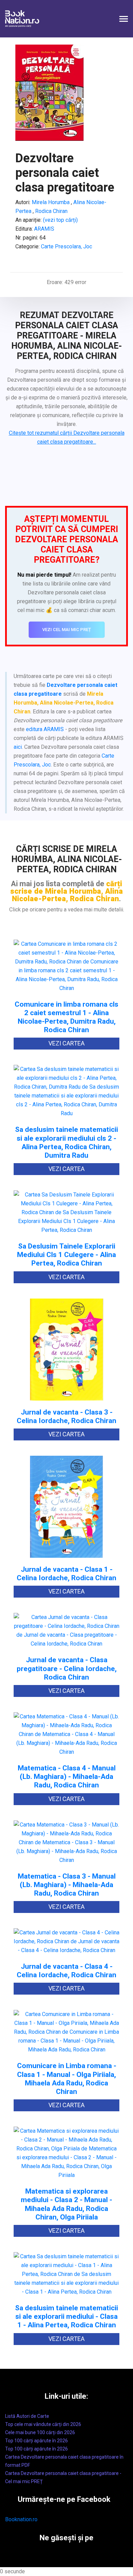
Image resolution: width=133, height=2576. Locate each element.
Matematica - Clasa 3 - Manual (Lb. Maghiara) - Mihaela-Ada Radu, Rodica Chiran (67, 1885)
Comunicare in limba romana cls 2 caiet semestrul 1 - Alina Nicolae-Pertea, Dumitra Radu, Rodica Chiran (66, 1017)
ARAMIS (44, 229)
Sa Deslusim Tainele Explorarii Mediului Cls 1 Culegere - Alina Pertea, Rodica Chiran (66, 1255)
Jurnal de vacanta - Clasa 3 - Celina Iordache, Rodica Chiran (66, 1417)
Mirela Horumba (51, 202)
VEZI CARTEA (66, 1043)
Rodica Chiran (51, 211)
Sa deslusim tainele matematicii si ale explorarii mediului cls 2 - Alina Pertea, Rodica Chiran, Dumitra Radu (66, 1143)
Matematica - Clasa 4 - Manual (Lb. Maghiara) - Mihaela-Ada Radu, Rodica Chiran (67, 1777)
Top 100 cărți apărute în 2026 (36, 2441)
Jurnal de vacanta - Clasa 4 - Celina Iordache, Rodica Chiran (66, 1971)
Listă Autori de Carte (27, 2416)
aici (18, 747)
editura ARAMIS (45, 729)
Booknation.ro (21, 2519)
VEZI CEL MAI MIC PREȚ (67, 630)
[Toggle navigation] (124, 20)
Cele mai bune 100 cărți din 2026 (40, 2432)
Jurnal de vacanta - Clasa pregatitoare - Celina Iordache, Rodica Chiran (67, 1669)
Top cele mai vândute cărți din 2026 (43, 2424)
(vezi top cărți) (60, 220)
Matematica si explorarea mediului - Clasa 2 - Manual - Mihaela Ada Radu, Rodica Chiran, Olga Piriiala (66, 2204)
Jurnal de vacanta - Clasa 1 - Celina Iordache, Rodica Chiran (66, 1574)
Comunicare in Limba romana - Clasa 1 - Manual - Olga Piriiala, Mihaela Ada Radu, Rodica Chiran (67, 2079)
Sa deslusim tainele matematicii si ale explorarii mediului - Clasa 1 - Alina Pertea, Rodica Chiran (66, 2317)
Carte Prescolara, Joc (66, 246)
